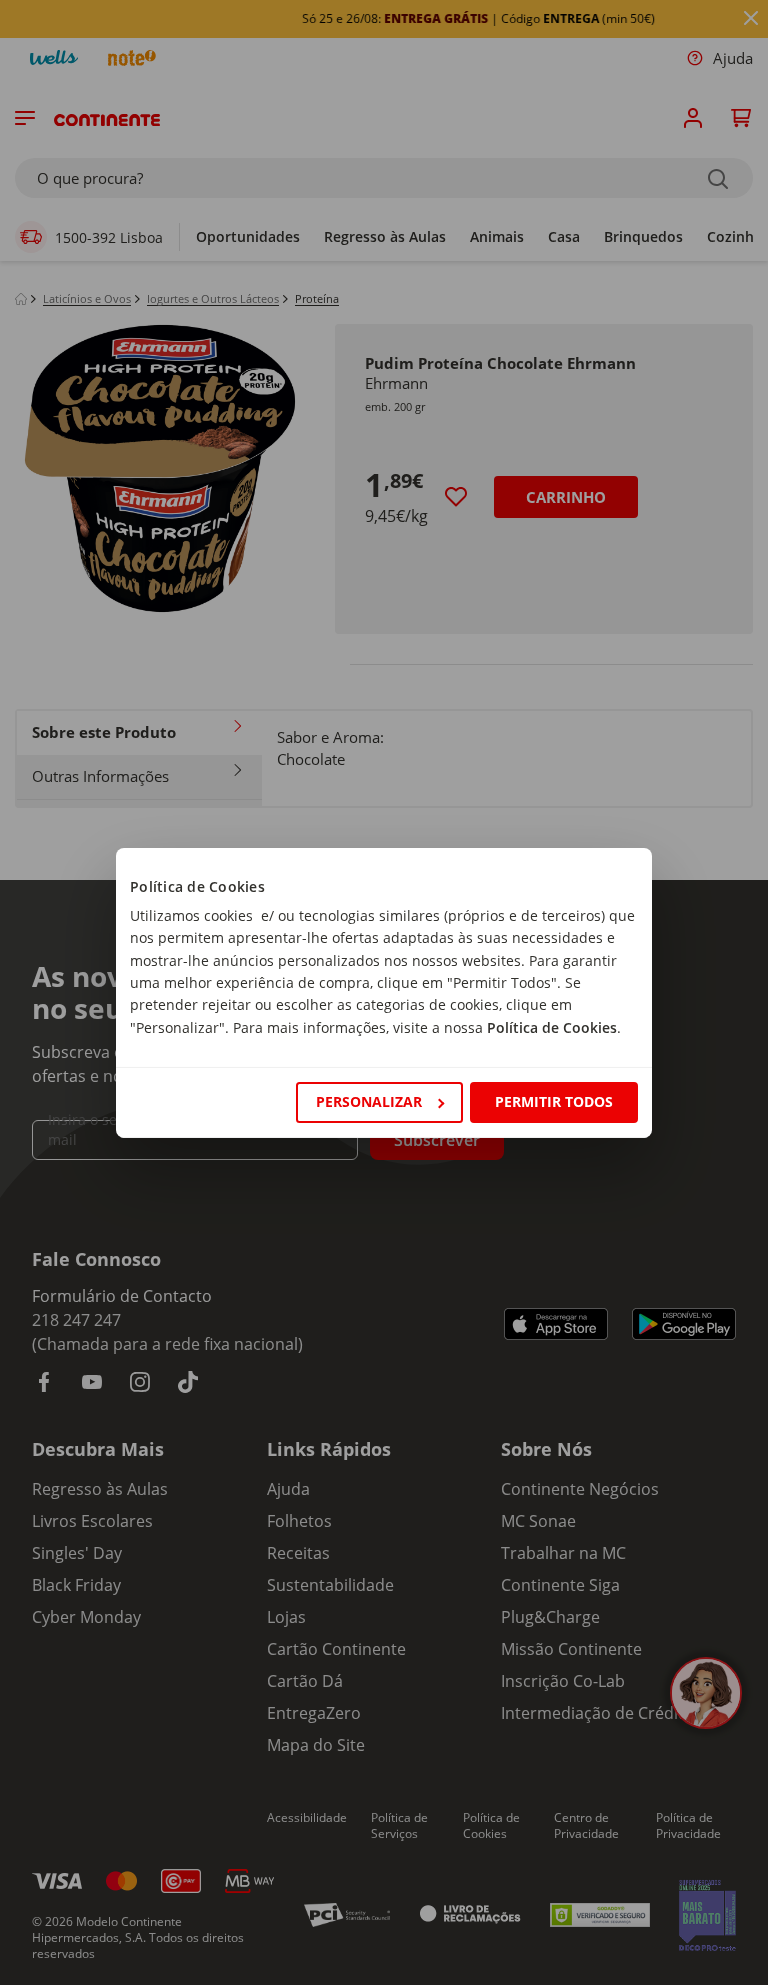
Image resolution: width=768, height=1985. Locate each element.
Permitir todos (554, 1101)
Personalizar (369, 1101)
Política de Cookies (552, 1027)
